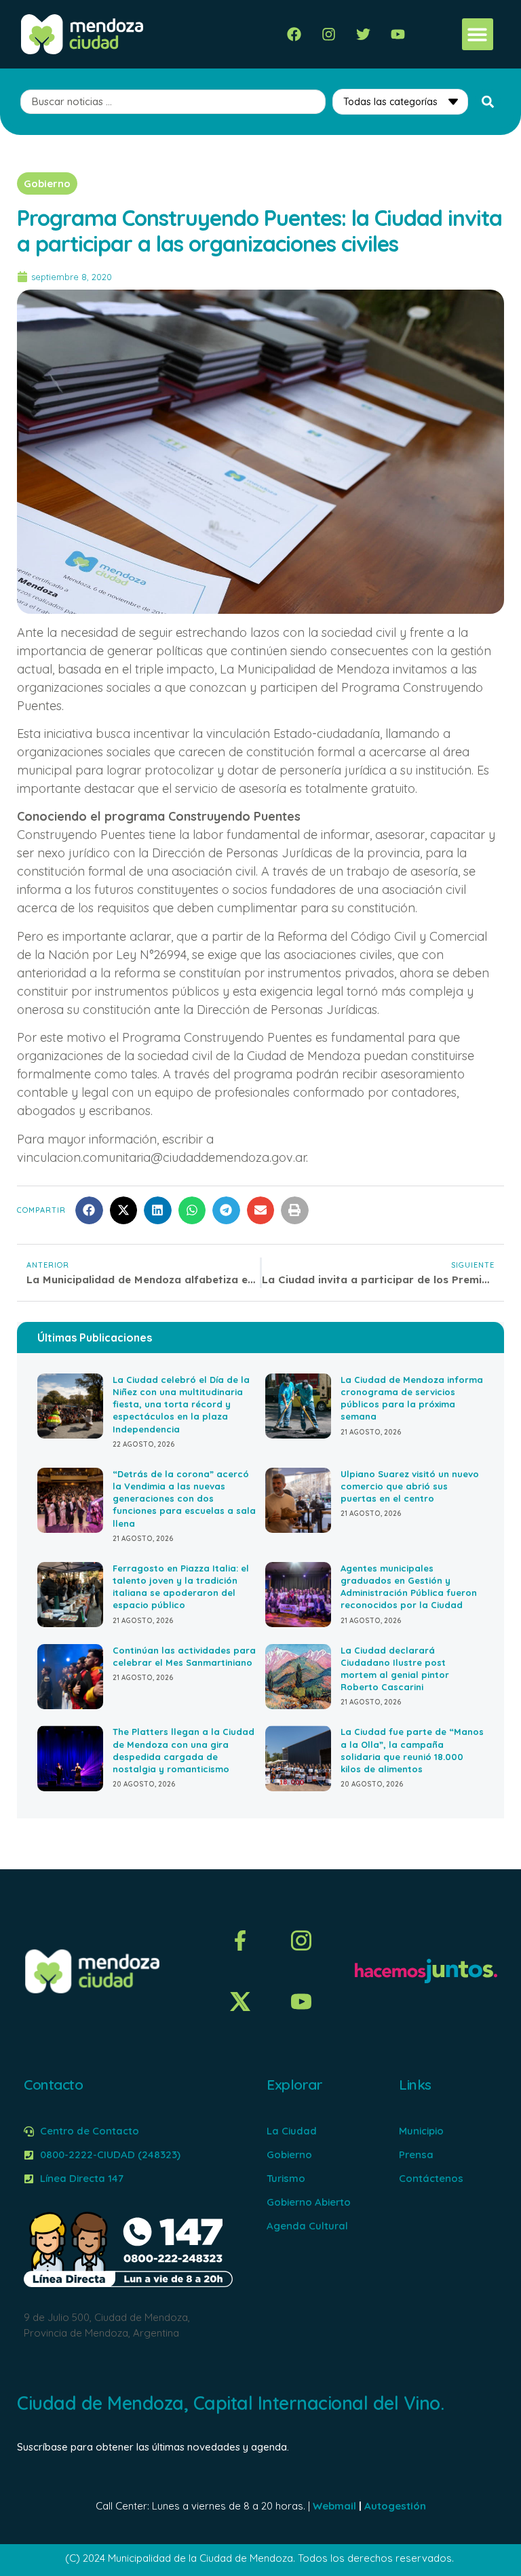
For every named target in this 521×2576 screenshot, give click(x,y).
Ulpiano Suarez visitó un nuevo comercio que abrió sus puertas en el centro (410, 1486)
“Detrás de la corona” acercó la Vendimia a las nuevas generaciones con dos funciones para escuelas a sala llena (184, 1499)
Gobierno (47, 183)
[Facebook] (294, 34)
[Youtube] (398, 34)
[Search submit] (488, 102)
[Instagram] (329, 34)
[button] (478, 34)
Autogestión (395, 2506)
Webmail (334, 2506)
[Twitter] (363, 34)
